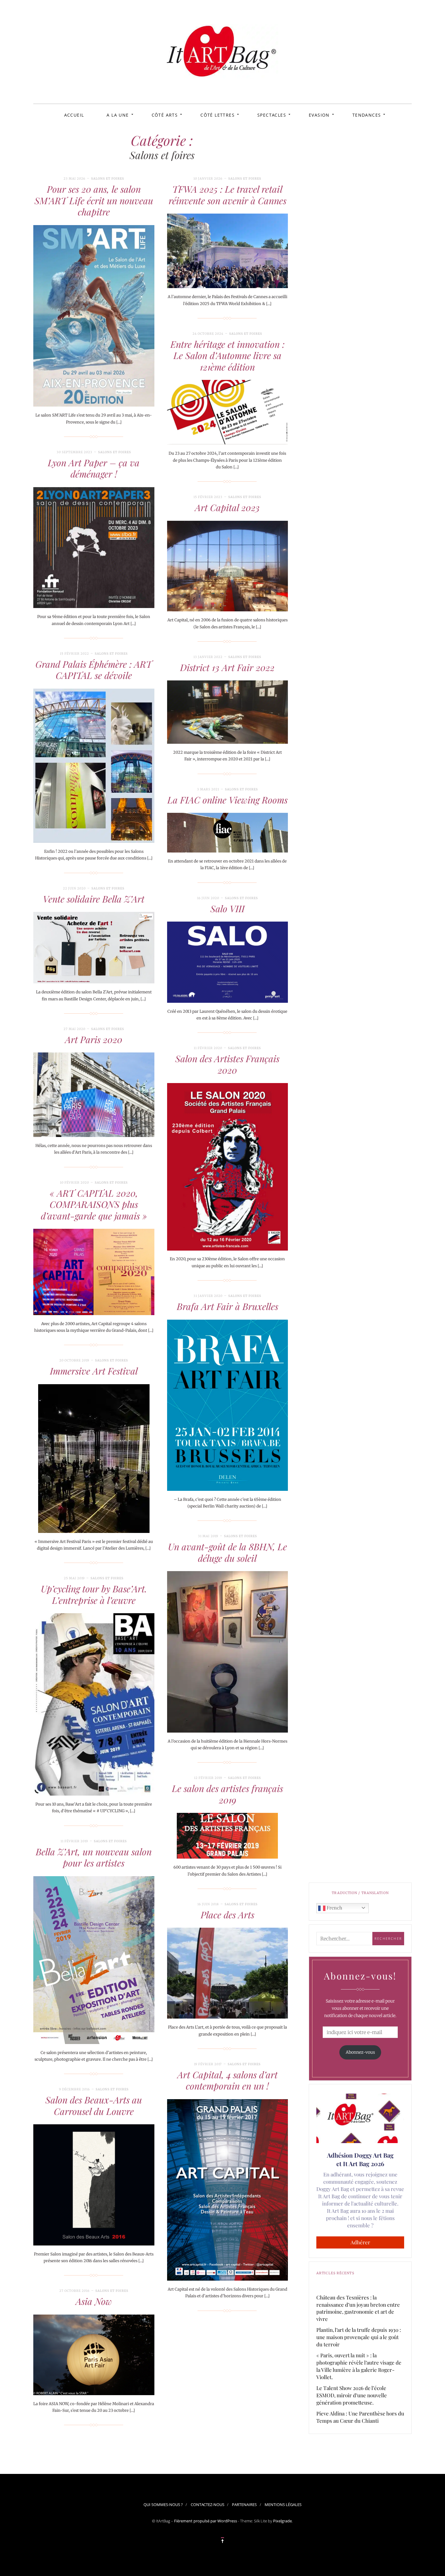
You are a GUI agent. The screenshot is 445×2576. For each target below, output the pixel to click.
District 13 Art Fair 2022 (227, 667)
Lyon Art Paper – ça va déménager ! (94, 468)
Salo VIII (227, 909)
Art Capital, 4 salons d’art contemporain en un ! (227, 2080)
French (334, 1908)
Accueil (74, 115)
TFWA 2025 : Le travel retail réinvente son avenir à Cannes (227, 195)
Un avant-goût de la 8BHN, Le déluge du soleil (227, 1552)
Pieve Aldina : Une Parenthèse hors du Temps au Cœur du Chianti (360, 2417)
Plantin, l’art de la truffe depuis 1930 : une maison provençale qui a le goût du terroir (359, 2337)
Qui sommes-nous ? (163, 2505)
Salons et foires (108, 179)
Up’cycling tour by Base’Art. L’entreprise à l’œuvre (94, 1594)
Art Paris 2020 (94, 1039)
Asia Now (94, 2301)
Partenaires (244, 2505)
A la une (118, 115)
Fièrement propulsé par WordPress (206, 2521)
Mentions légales (283, 2505)
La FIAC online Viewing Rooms (227, 800)
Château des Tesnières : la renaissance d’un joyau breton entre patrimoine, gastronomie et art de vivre (358, 2308)
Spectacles (272, 115)
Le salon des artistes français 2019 (227, 1794)
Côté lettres (218, 115)
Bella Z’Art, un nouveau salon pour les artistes (94, 1857)
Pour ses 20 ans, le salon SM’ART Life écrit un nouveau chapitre (94, 200)
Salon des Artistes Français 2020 (227, 1064)
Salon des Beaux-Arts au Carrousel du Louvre (94, 2106)
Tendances (367, 115)
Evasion (319, 115)
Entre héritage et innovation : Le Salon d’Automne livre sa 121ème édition (227, 356)
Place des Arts (227, 1915)
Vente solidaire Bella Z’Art (94, 899)
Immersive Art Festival (94, 1371)
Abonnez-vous (360, 2052)
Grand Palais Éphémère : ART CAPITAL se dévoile (94, 670)
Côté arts (165, 115)
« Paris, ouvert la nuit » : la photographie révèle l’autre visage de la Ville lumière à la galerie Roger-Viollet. (359, 2366)
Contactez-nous (208, 2505)
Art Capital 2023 (227, 507)
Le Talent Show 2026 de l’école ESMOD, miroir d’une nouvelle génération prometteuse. (352, 2395)
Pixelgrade (282, 2521)
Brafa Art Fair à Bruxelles (227, 1306)
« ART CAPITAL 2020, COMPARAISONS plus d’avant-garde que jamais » (94, 1204)
